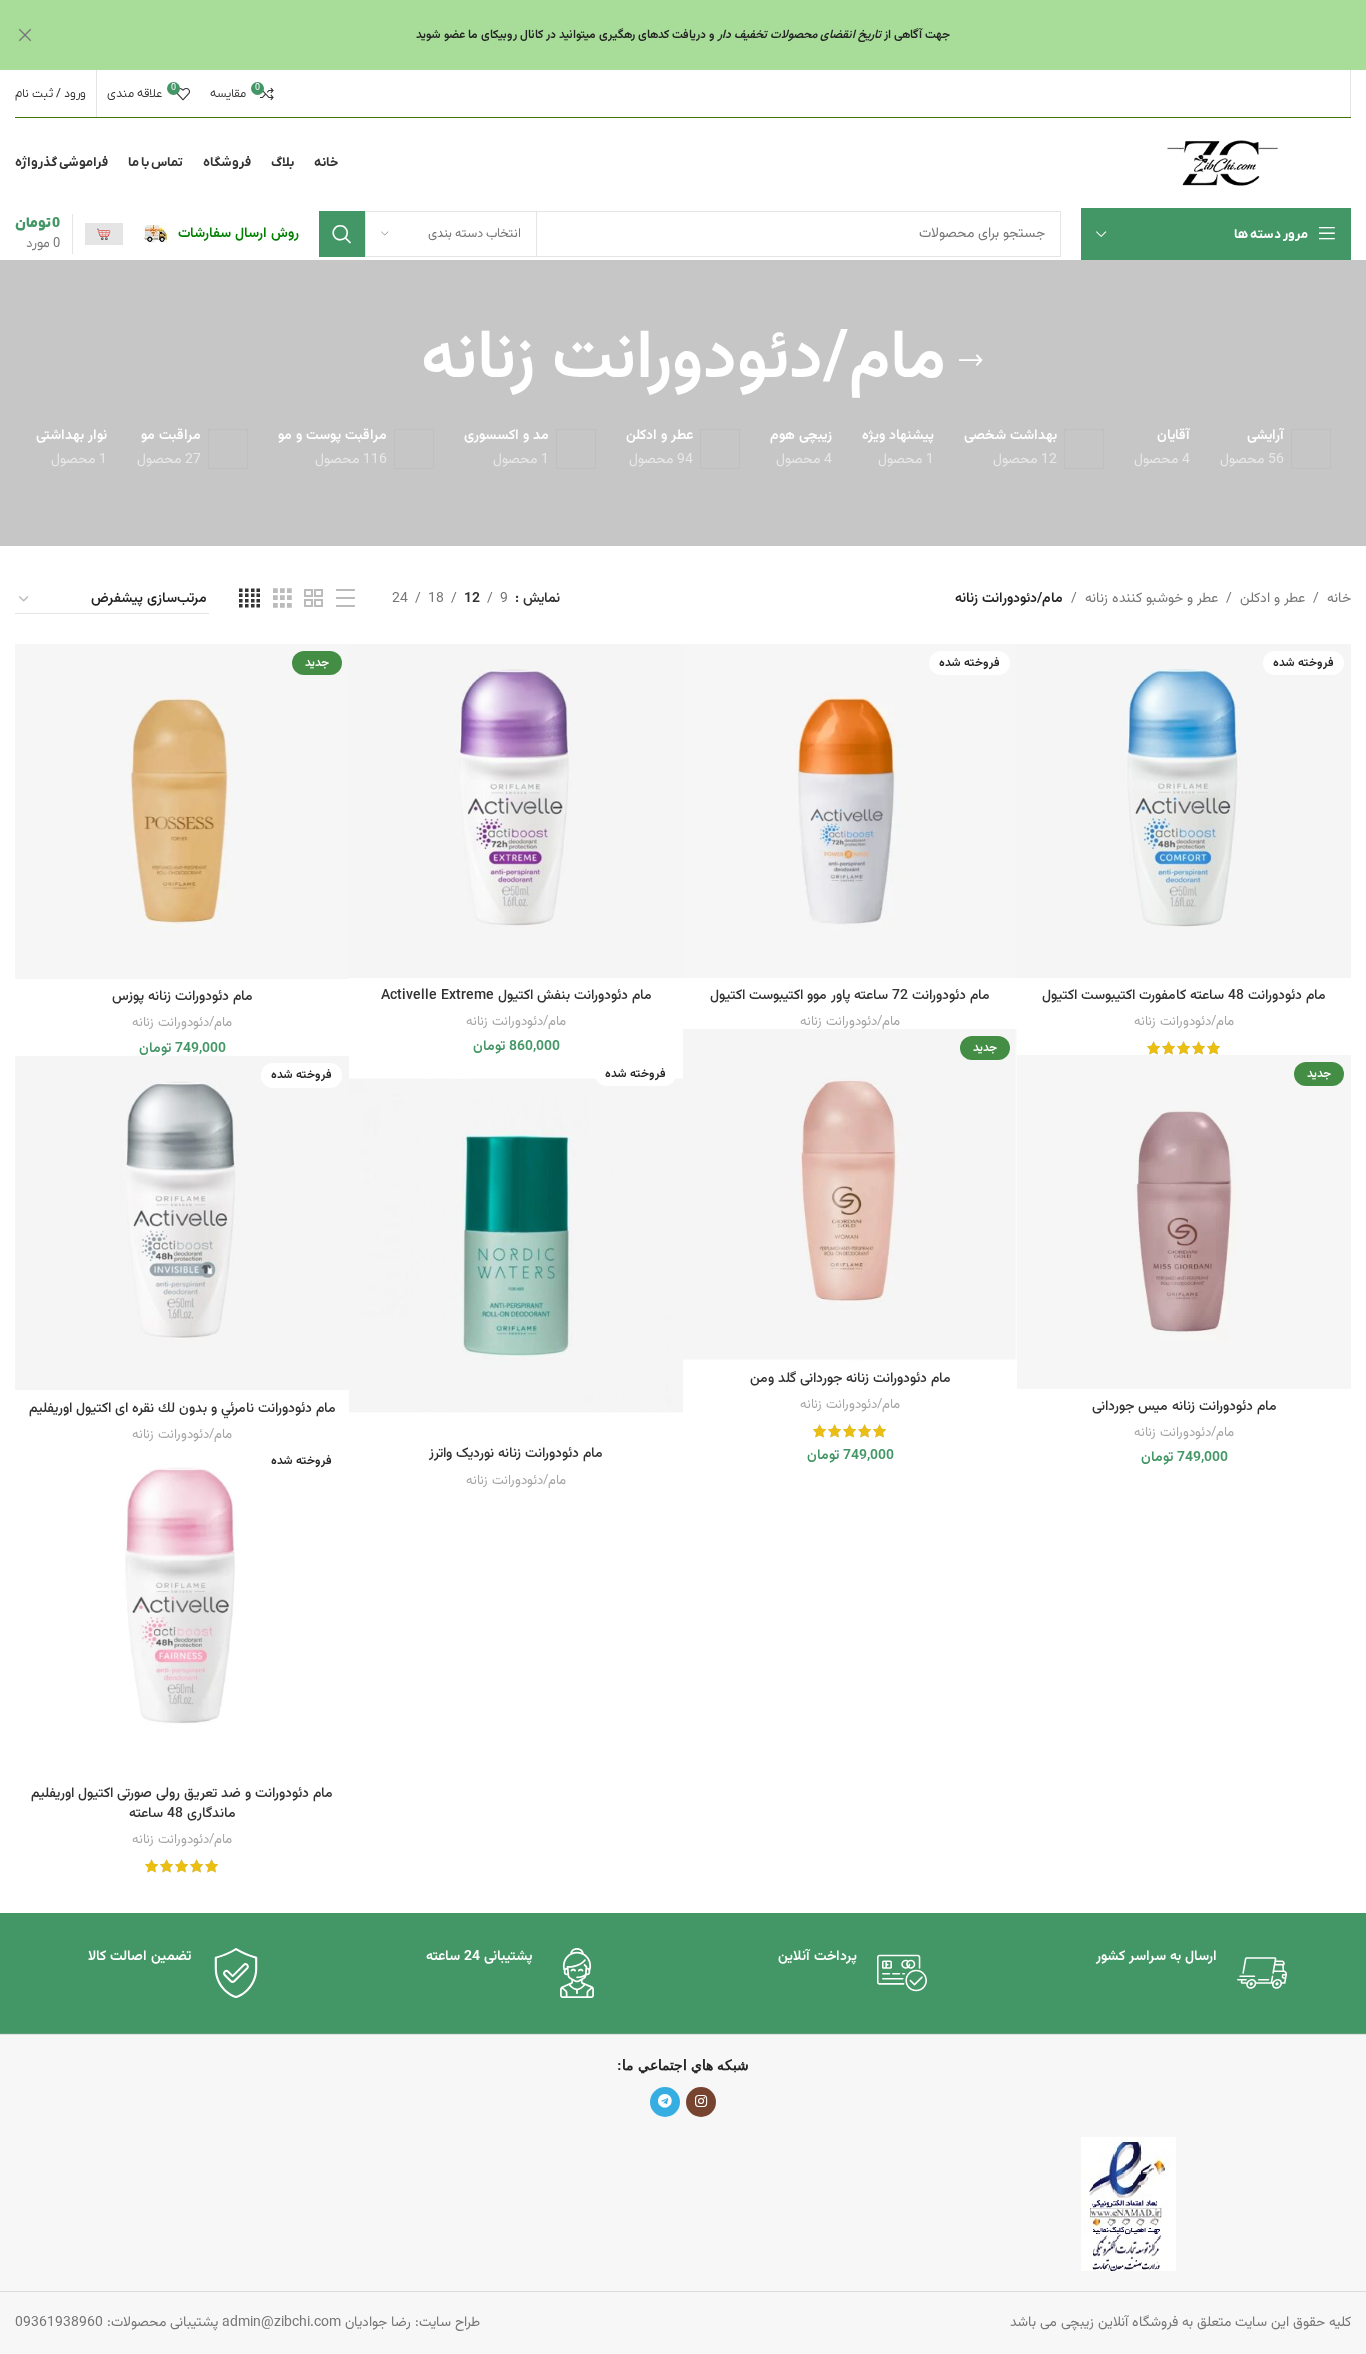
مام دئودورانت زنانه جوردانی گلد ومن (850, 1379)
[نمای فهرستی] (345, 599)
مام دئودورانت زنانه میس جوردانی (1184, 1407)
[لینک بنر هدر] (713, 35)
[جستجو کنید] (342, 234)
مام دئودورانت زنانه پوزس (182, 997)
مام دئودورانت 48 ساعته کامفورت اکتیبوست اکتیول (1184, 996)
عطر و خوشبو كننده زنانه (1151, 599)
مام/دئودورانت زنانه (1184, 1021)
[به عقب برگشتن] (971, 361)
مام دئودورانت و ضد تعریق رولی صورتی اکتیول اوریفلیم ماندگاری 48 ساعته (182, 1804)
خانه (1339, 599)
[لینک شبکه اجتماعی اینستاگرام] (701, 2102)
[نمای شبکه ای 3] (282, 599)
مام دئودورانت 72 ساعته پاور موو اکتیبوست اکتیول (850, 996)
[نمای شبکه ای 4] (249, 599)
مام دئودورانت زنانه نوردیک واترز (516, 1454)
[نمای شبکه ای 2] (313, 599)
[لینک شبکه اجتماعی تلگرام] (665, 2102)
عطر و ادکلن (1272, 599)
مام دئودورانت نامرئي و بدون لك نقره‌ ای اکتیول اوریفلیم (182, 1409)
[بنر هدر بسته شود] (25, 35)
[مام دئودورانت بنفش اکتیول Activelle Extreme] (516, 811)
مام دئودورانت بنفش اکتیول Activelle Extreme (516, 996)
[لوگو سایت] (1222, 164)
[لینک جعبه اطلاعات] (221, 234)
